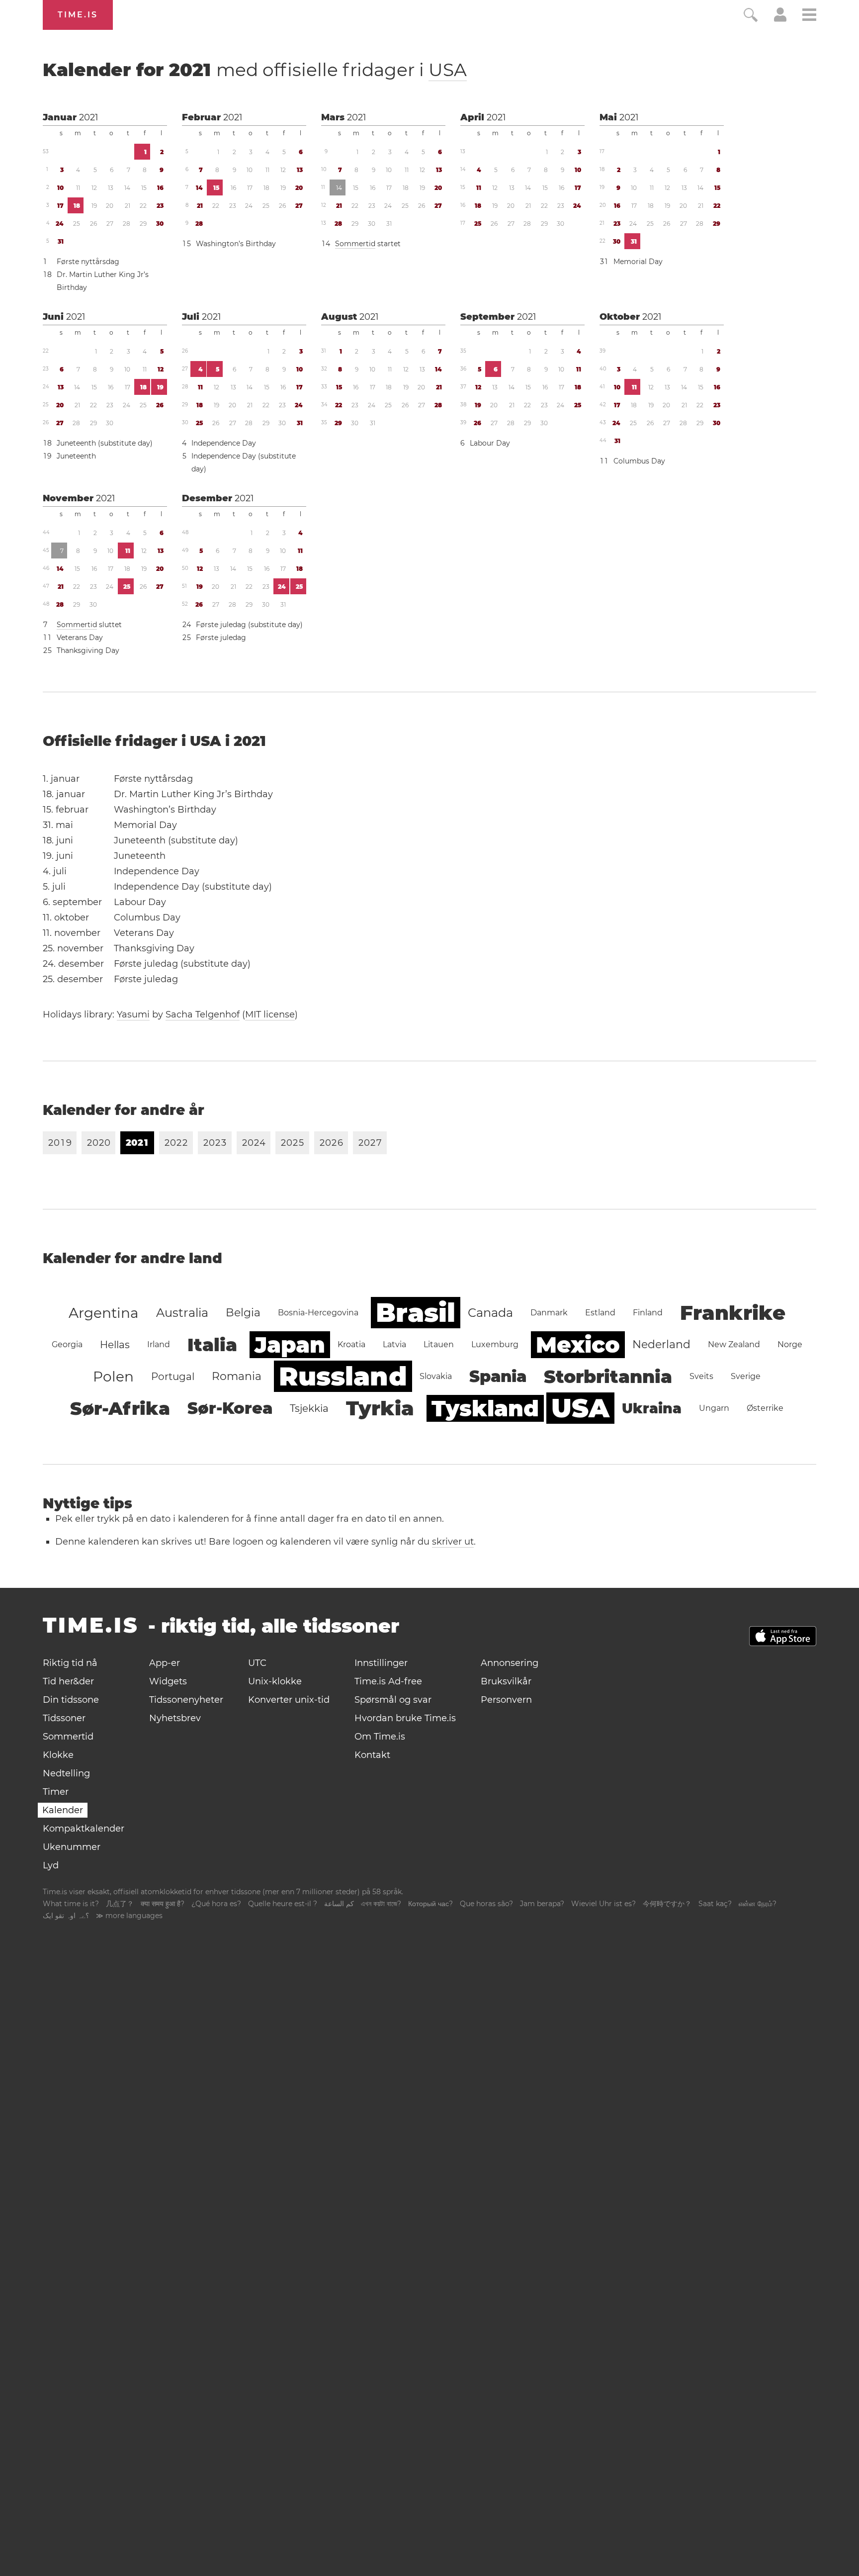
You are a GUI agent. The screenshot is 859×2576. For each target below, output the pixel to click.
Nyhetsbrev (175, 1718)
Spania (498, 1376)
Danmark (549, 1313)
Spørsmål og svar (393, 1700)
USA (448, 70)
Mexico (578, 1345)
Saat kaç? (715, 1904)
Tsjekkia (309, 1408)
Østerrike (765, 1408)
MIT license (270, 1014)
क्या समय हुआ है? (163, 1904)
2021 (89, 117)
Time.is (78, 15)
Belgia (243, 1313)
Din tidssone (71, 1700)
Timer (56, 1792)
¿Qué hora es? (216, 1904)
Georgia (67, 1344)
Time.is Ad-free (388, 1681)
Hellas (115, 1345)
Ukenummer (72, 1847)
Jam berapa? (542, 1904)
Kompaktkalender (84, 1829)
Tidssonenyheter (186, 1700)
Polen (113, 1377)
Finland (648, 1313)
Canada (490, 1313)
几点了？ (120, 1904)
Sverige (746, 1376)
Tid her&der (68, 1681)
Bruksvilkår (506, 1681)
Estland (600, 1313)
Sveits (701, 1376)
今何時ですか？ (667, 1904)
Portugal (173, 1377)
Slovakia (436, 1376)
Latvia (394, 1344)
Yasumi (133, 1014)
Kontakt (372, 1755)
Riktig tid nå (70, 1663)
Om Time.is (380, 1737)
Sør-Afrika (120, 1408)
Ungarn (714, 1408)
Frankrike (733, 1313)
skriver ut (453, 1542)
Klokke (58, 1755)
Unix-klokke (275, 1681)
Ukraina (652, 1408)
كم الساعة (339, 1904)
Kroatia (351, 1344)
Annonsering (510, 1663)
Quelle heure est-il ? (283, 1904)
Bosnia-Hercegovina (318, 1313)
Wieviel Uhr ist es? (603, 1904)
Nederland (661, 1344)
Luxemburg (495, 1344)
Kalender (63, 1810)
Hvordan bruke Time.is (405, 1718)
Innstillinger (381, 1663)
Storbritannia (608, 1377)
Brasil (416, 1313)
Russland (343, 1376)
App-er (165, 1663)
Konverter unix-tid (289, 1700)
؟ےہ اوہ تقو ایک (66, 1916)
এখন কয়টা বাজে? (381, 1904)
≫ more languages (129, 1916)
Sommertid (355, 244)
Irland (159, 1344)
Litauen (439, 1344)
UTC (257, 1663)
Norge (790, 1344)
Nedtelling (66, 1773)
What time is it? (71, 1904)
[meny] (809, 16)
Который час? (430, 1904)
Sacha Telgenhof (203, 1014)
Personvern (506, 1700)
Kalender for (255, 70)
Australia (182, 1313)
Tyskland (485, 1408)
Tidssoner (64, 1718)
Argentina (104, 1313)
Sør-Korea (230, 1408)
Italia (212, 1345)
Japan (290, 1345)
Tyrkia (380, 1408)
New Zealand (734, 1344)
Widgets (168, 1681)
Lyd (51, 1865)
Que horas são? (486, 1904)
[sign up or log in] (780, 19)
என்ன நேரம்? (758, 1904)
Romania (237, 1376)
